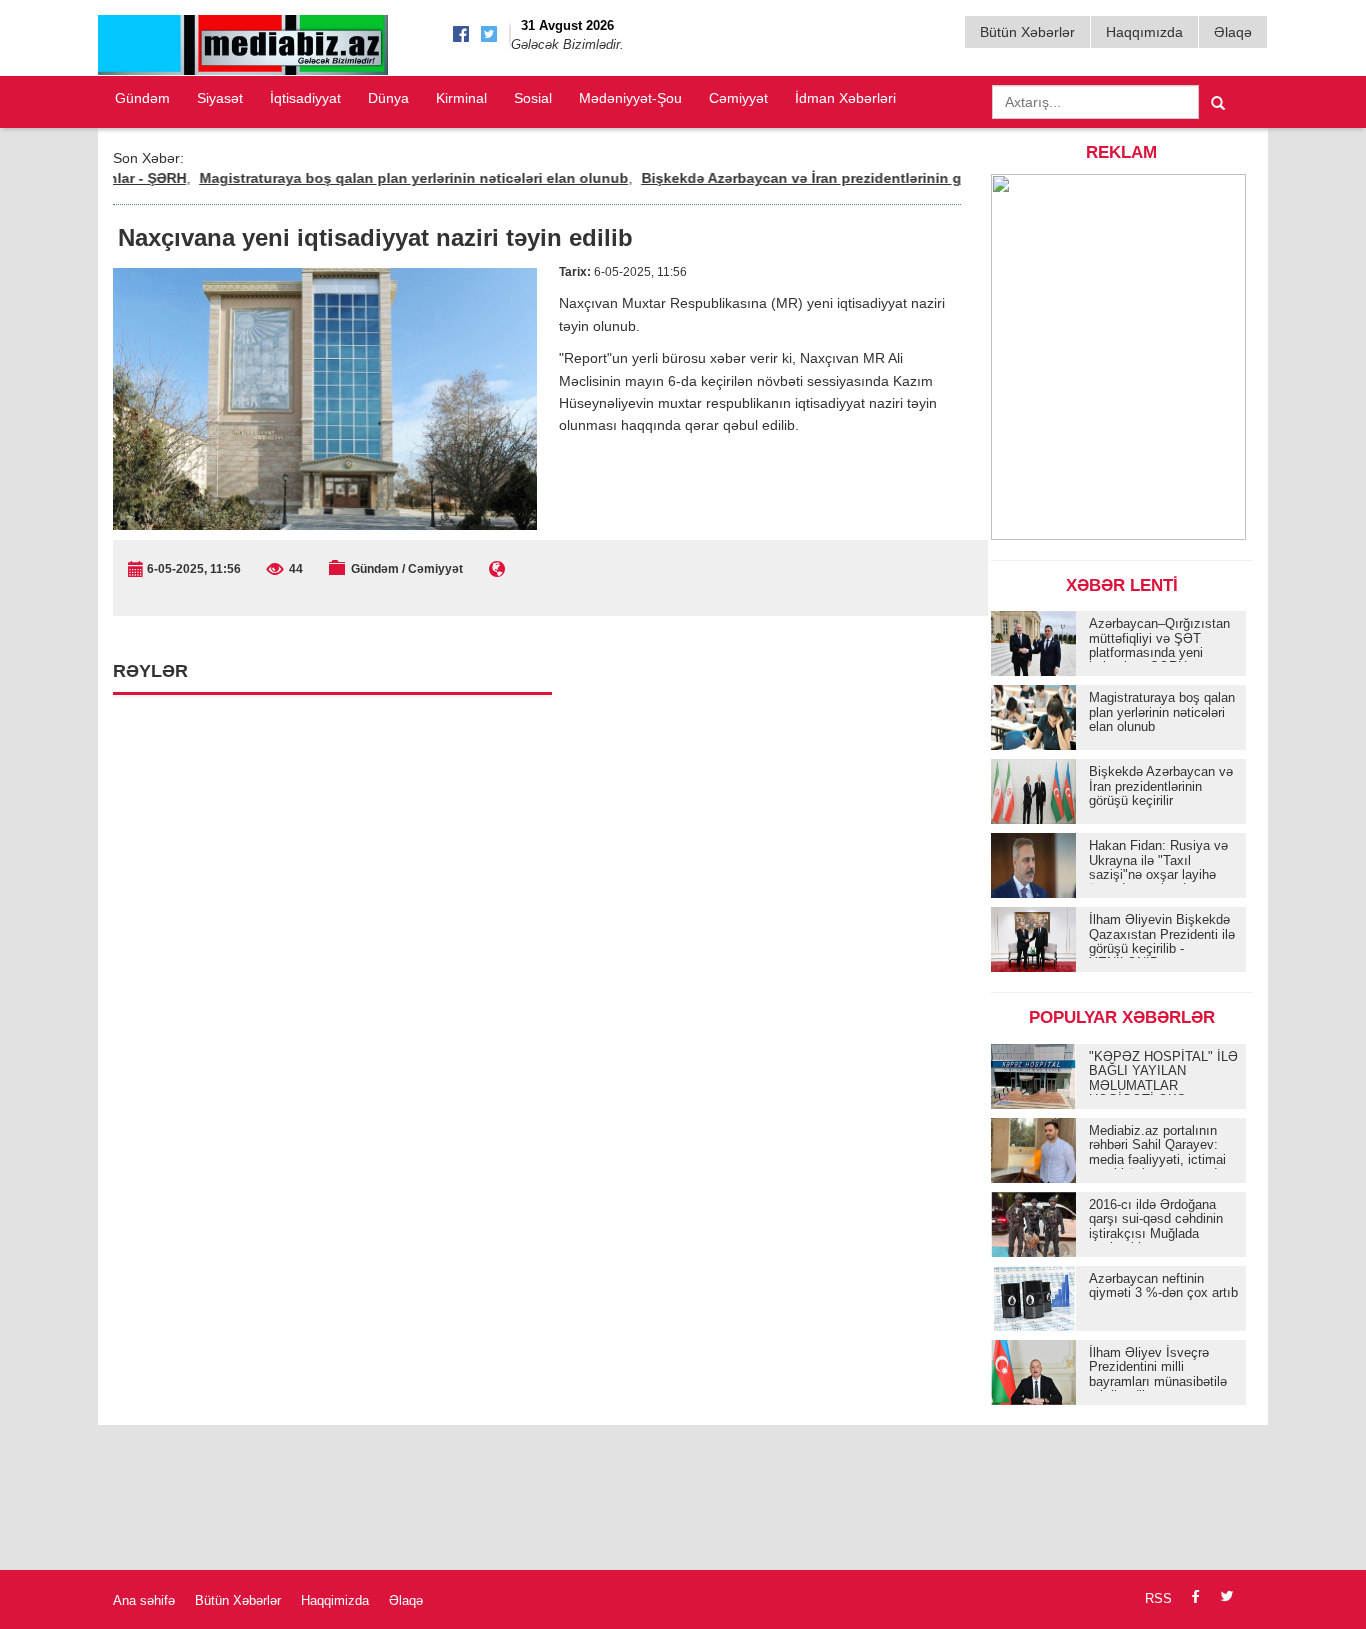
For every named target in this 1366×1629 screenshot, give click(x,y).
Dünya (388, 98)
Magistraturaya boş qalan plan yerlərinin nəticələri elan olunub (387, 178)
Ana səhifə (144, 1600)
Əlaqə (1233, 32)
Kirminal (461, 98)
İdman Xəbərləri (845, 98)
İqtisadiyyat (305, 98)
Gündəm (142, 98)
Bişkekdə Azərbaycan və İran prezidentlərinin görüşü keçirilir (822, 178)
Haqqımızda (1144, 32)
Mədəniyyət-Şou (630, 98)
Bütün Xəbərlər (1027, 32)
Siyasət (220, 98)
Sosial (533, 98)
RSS (1158, 1598)
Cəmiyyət (738, 98)
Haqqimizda (335, 1600)
